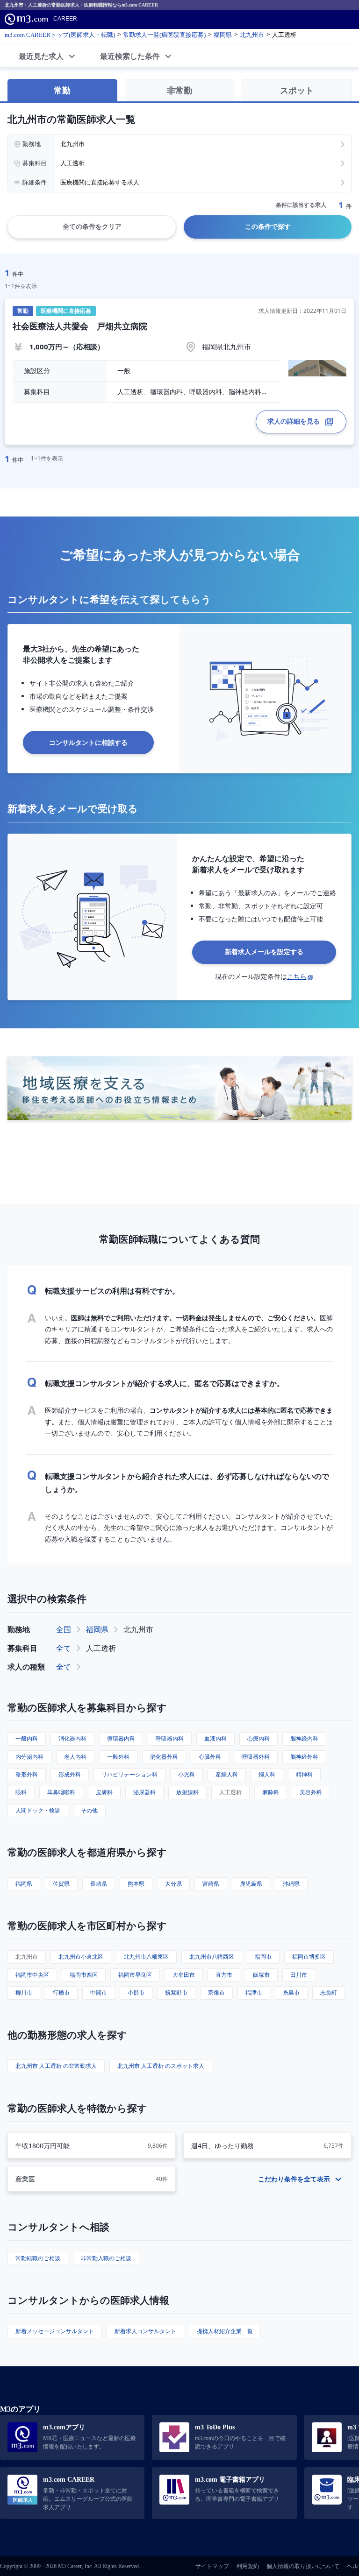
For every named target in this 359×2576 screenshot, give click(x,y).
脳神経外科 (304, 1757)
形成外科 (70, 1774)
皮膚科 (104, 1792)
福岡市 (263, 1957)
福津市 (254, 1992)
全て (64, 1648)
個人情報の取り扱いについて (303, 2566)
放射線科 (187, 1792)
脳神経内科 (304, 1738)
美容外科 (311, 1792)
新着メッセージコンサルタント (55, 2331)
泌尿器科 (144, 1792)
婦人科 (267, 1774)
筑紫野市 (176, 1992)
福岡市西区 (84, 1975)
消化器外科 (164, 1757)
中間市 (99, 1992)
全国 (64, 1629)
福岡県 (97, 1629)
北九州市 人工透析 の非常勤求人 (56, 2066)
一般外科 (118, 1757)
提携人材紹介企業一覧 (225, 2331)
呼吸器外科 (256, 1757)
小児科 (187, 1774)
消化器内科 (72, 1738)
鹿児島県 (251, 1884)
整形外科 (27, 1774)
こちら (297, 976)
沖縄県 (291, 1884)
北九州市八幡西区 (212, 1957)
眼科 (21, 1792)
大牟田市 (184, 1975)
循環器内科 (121, 1738)
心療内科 (258, 1738)
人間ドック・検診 (38, 1810)
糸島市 (291, 1992)
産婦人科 (227, 1774)
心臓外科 (210, 1757)
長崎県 (99, 1884)
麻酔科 (271, 1792)
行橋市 (61, 1992)
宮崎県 (211, 1884)
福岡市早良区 (135, 1975)
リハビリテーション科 (129, 1774)
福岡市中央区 (32, 1975)
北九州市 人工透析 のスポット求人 (161, 2066)
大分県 (173, 1884)
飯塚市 (261, 1975)
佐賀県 (61, 1884)
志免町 (329, 1992)
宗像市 (216, 1992)
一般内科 (27, 1738)
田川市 (299, 1975)
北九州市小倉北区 (81, 1957)
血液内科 (215, 1738)
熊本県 (136, 1884)
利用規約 (248, 2566)
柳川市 (24, 1992)
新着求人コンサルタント (145, 2331)
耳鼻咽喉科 (61, 1792)
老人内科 (75, 1757)
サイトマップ (212, 2566)
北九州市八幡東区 (146, 1957)
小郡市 (136, 1992)
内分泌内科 (29, 1757)
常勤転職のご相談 (38, 2258)
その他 (89, 1810)
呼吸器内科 (170, 1738)
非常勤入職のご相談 (106, 2258)
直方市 (224, 1975)
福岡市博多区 (309, 1957)
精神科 (304, 1774)
